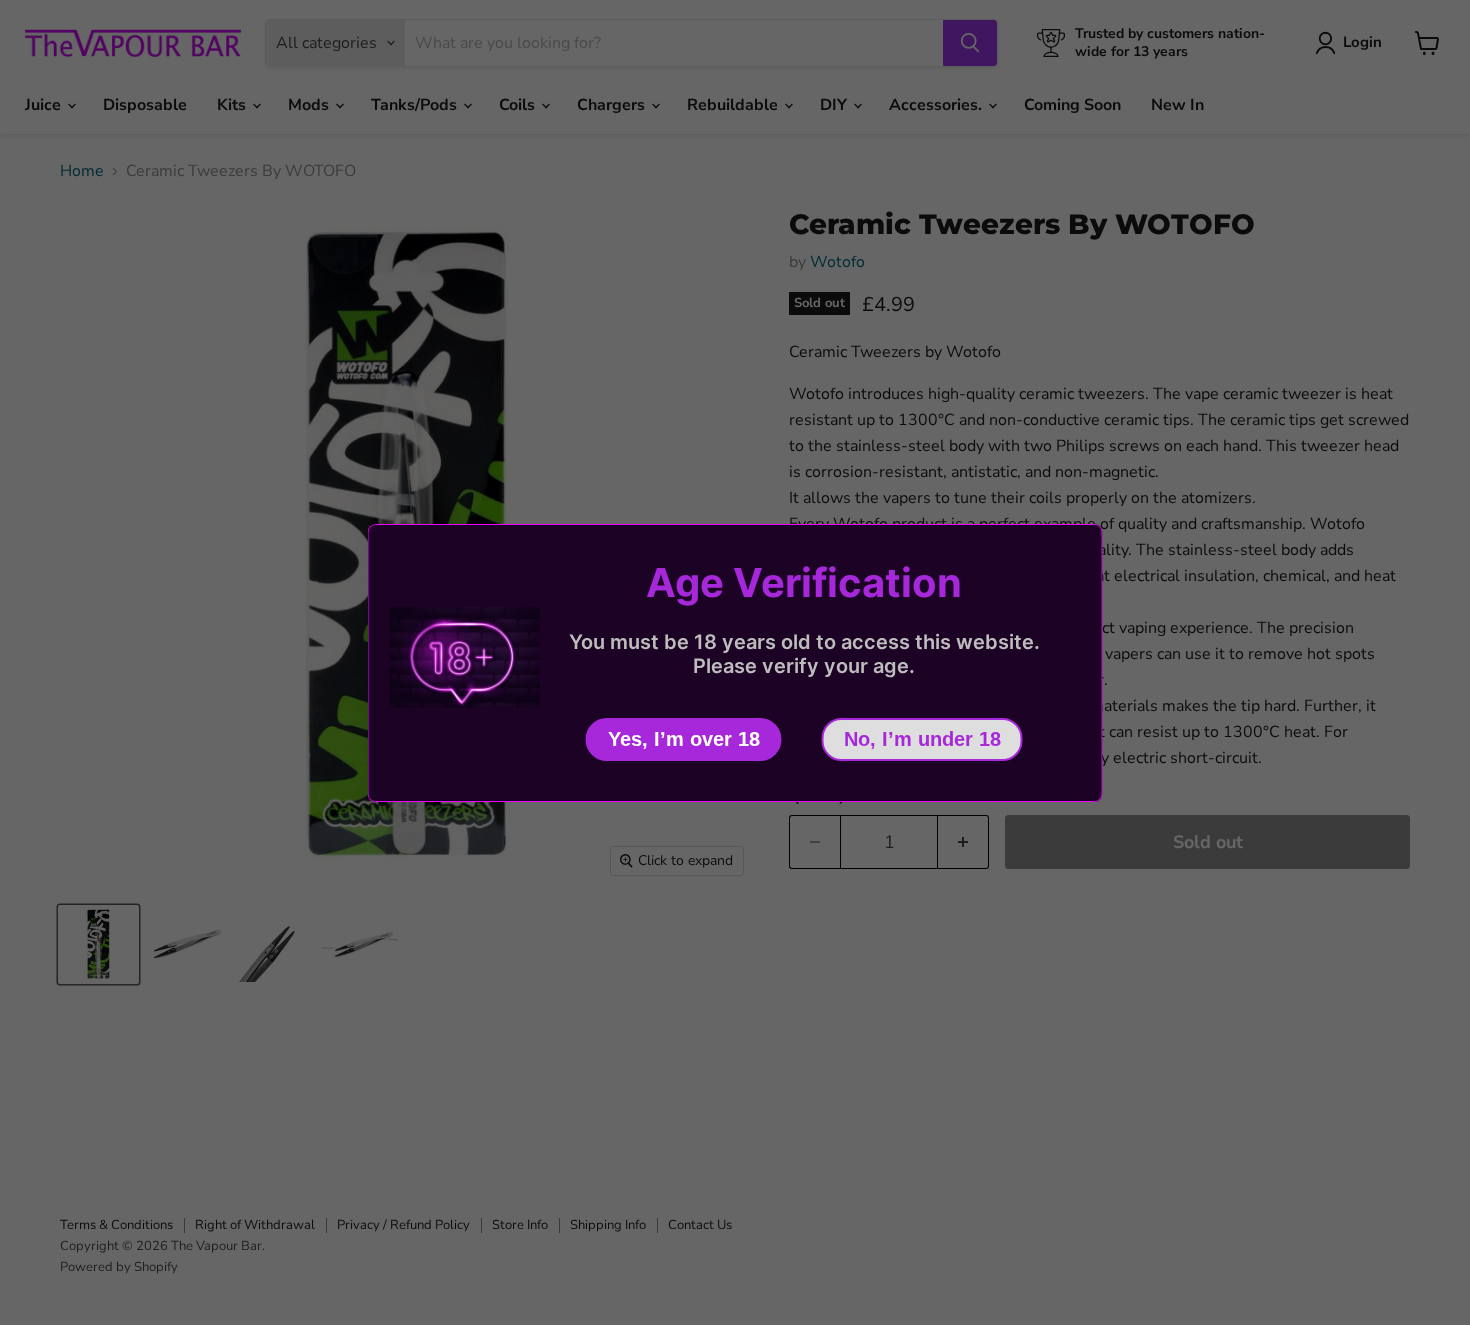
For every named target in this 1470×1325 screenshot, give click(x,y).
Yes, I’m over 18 (684, 739)
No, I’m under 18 (922, 739)
